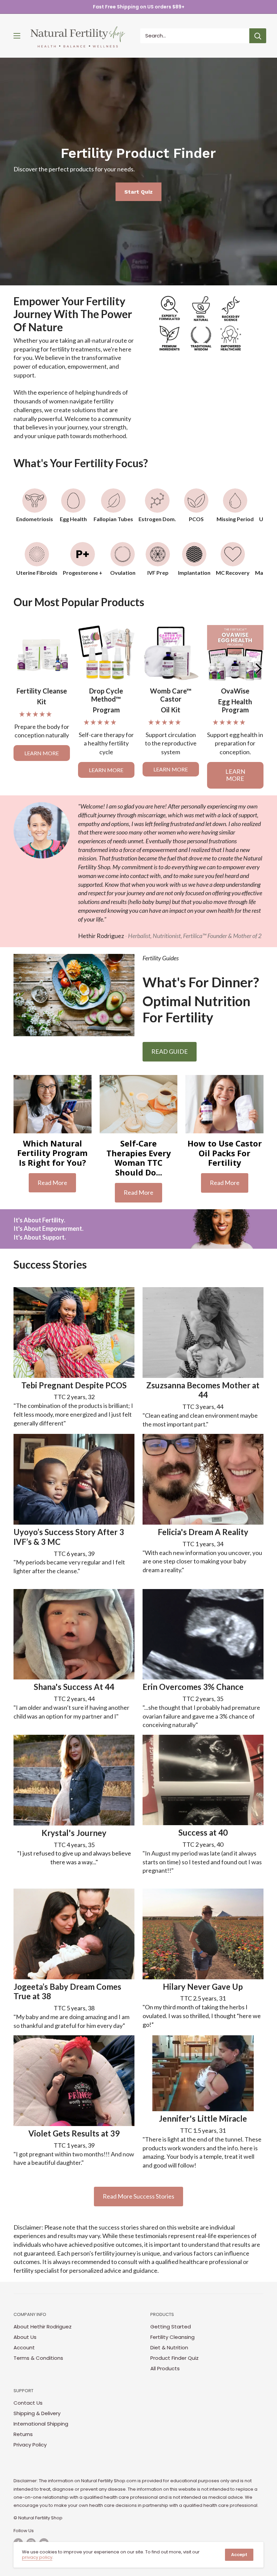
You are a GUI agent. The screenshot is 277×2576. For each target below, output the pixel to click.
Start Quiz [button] (138, 192)
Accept (239, 2555)
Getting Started (171, 2327)
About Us (25, 2337)
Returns (23, 2434)
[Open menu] (17, 36)
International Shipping (41, 2424)
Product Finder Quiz (174, 2358)
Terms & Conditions (38, 2358)
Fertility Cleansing (172, 2337)
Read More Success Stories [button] (138, 2196)
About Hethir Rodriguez (43, 2327)
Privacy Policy (30, 2445)
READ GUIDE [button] (170, 1051)
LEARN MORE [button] (42, 753)
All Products (165, 2368)
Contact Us (28, 2403)
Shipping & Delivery (37, 2413)
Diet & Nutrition (169, 2347)
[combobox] (195, 36)
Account (24, 2347)
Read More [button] (52, 1183)
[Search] (258, 36)
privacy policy (37, 2557)
